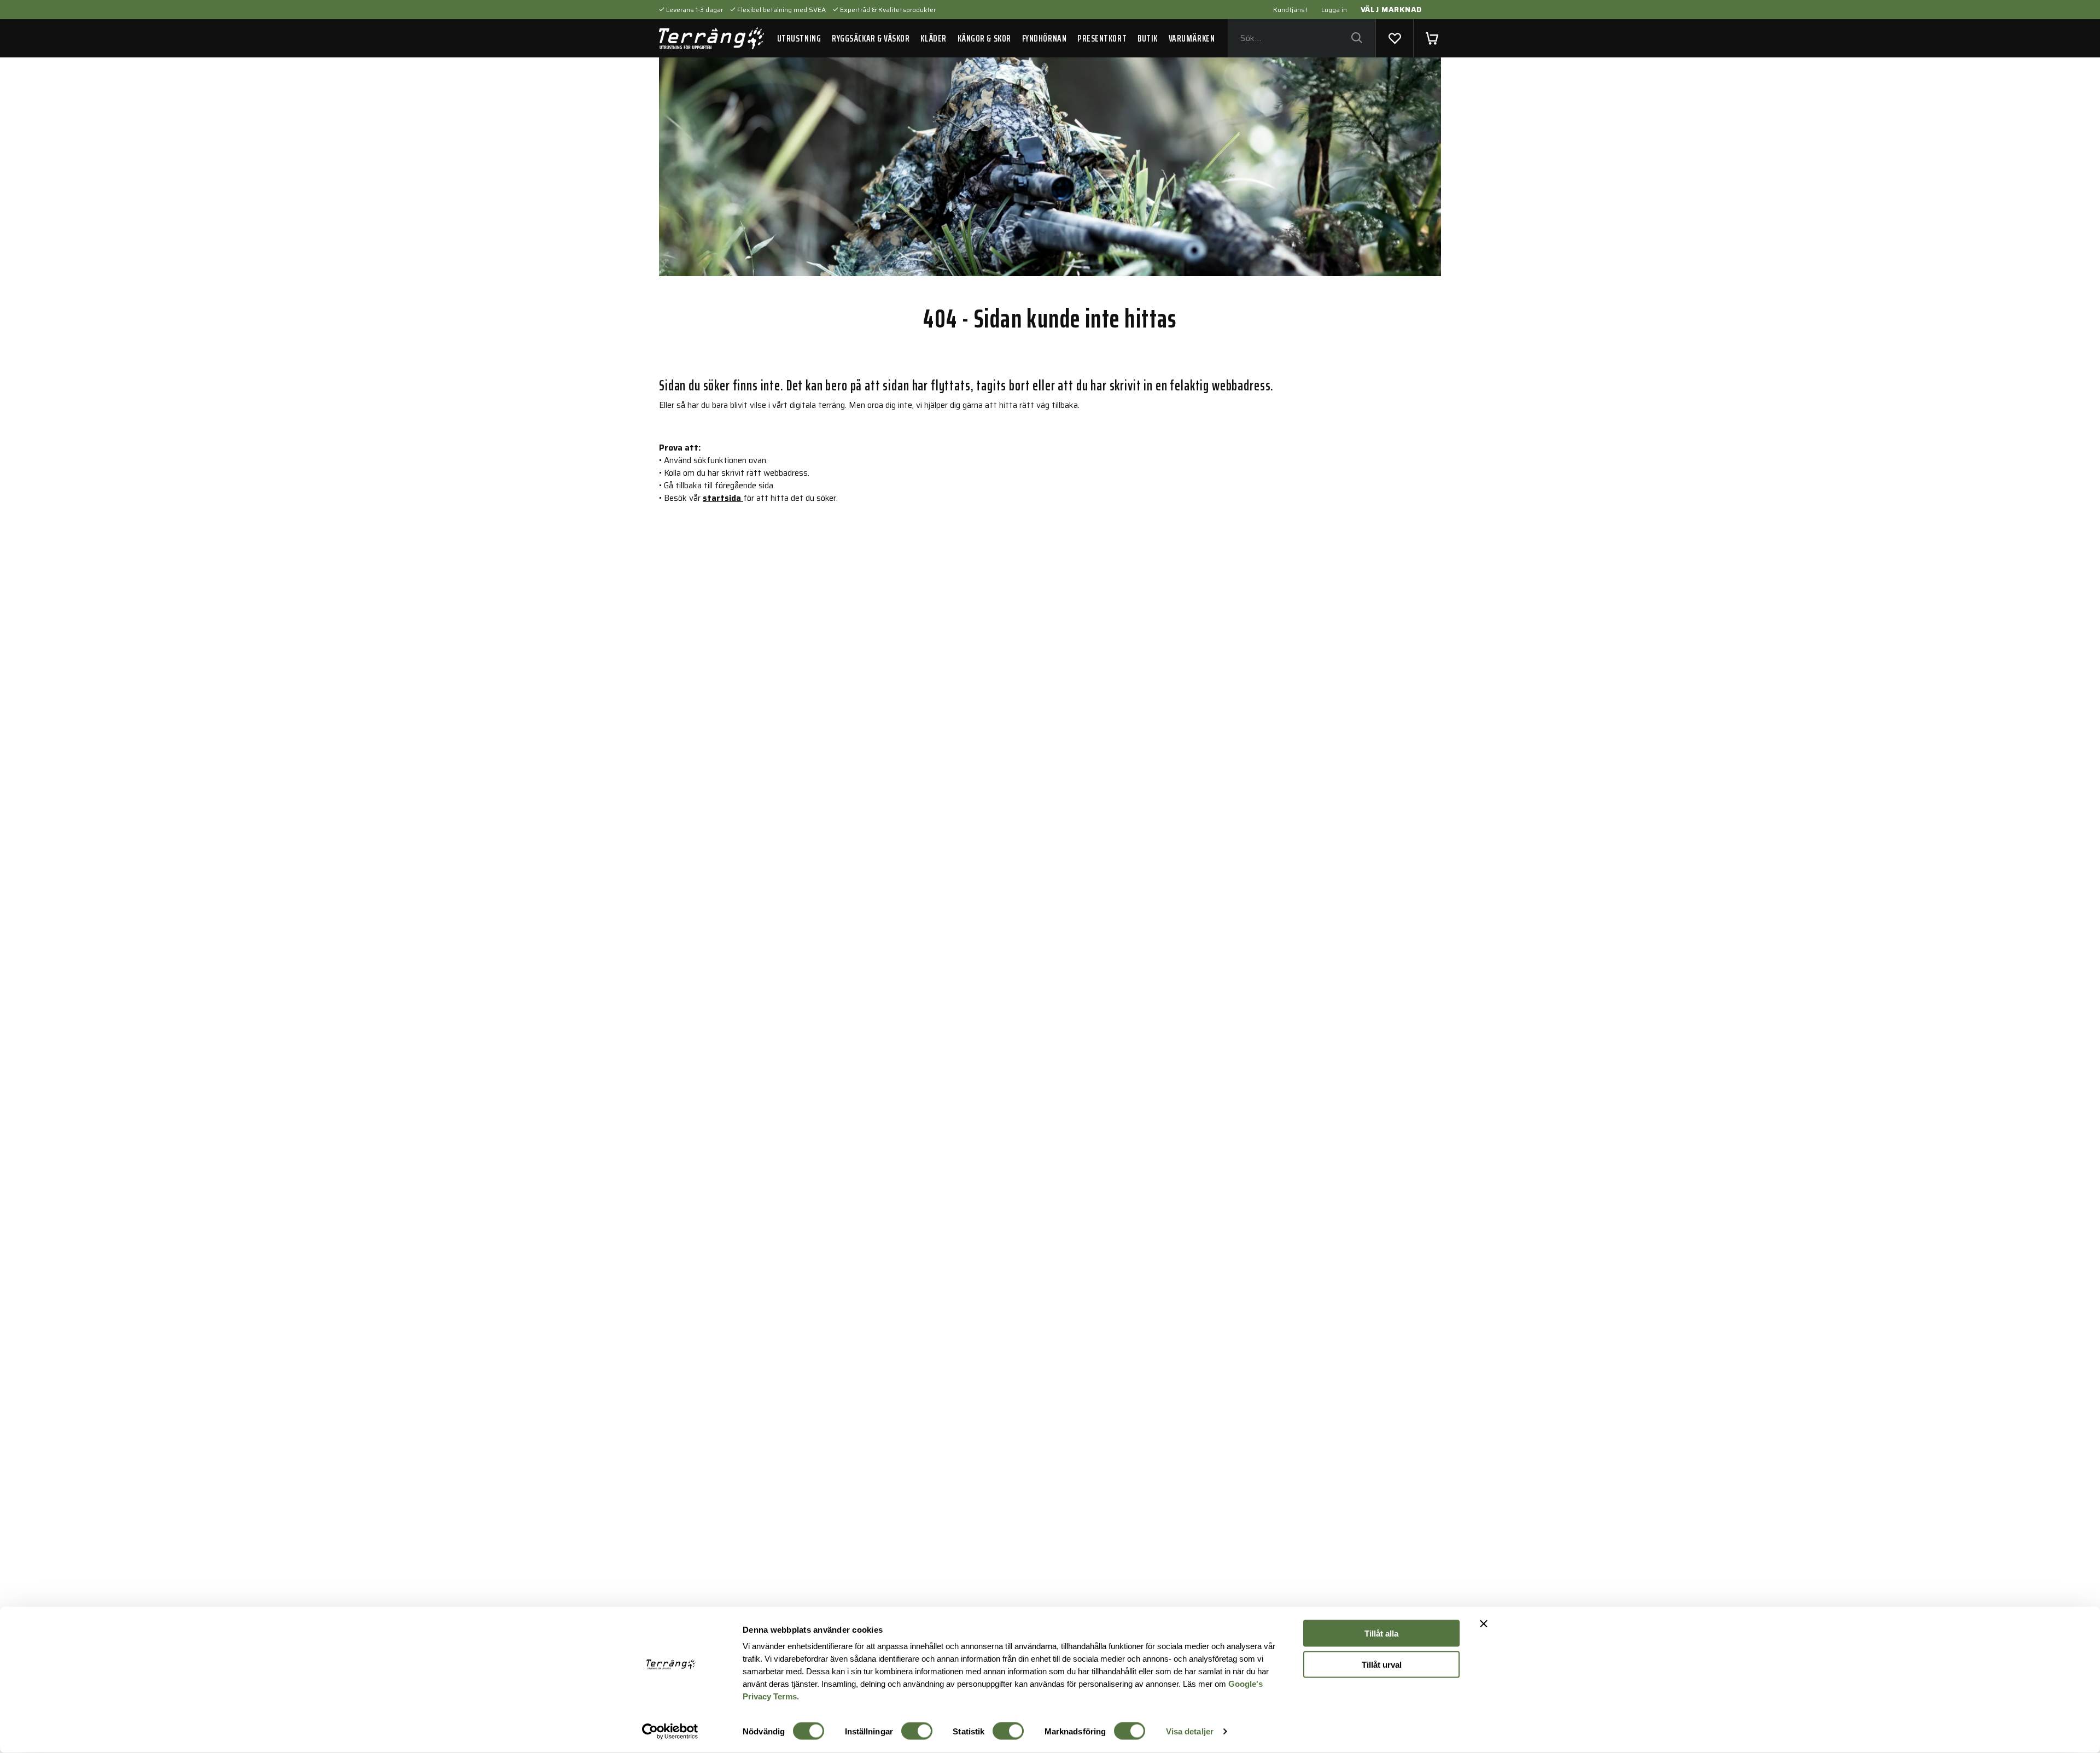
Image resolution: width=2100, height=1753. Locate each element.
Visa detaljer (1190, 1731)
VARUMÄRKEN (1192, 38)
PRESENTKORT (1102, 38)
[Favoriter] (1395, 38)
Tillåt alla (1381, 1634)
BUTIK (1148, 38)
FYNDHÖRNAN (1044, 38)
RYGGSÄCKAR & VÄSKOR (871, 38)
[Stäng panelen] (1484, 1624)
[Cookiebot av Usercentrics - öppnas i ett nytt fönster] (670, 1732)
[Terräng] (711, 38)
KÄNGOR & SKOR (984, 38)
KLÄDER (933, 38)
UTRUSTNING (799, 38)
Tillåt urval (1382, 1664)
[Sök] (1357, 39)
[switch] (917, 1731)
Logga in (1334, 10)
